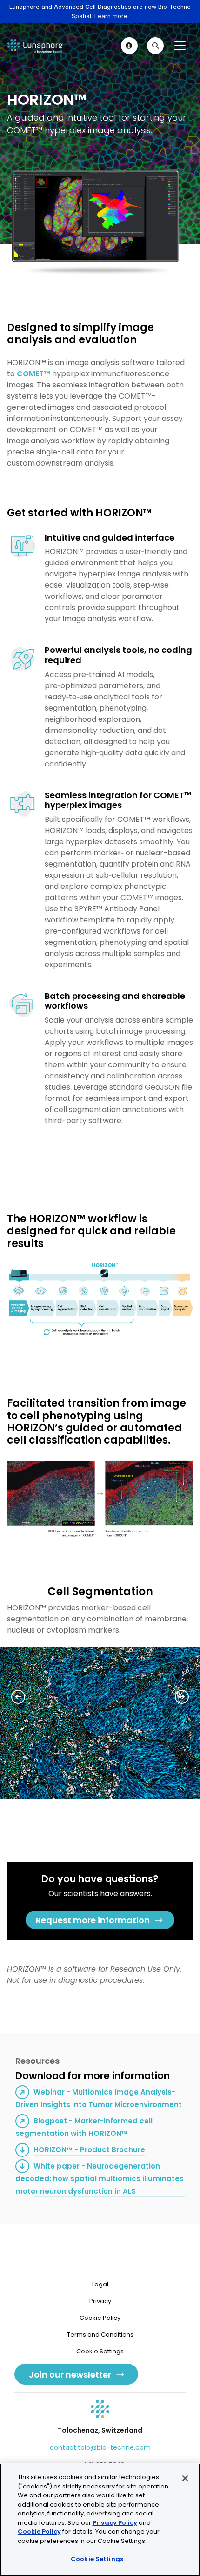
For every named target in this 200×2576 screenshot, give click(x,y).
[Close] (185, 2478)
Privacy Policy (115, 2523)
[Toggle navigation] (180, 46)
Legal (100, 2284)
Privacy (100, 2301)
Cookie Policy (100, 2318)
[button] (129, 46)
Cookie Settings (97, 2559)
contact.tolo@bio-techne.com (100, 2447)
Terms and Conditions (100, 2335)
